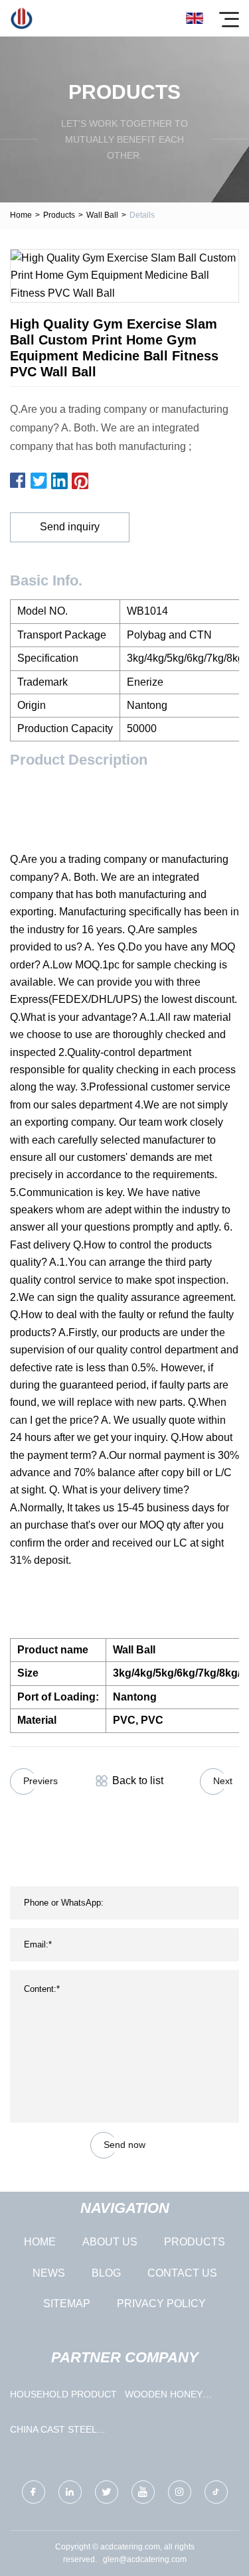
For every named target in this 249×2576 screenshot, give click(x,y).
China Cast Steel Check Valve (53, 2432)
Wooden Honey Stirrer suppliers (172, 2397)
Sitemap (67, 2304)
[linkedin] (70, 2492)
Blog (106, 2273)
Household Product (63, 2394)
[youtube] (143, 2492)
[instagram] (180, 2492)
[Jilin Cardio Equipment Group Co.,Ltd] (22, 18)
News (49, 2273)
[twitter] (107, 2492)
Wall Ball (102, 215)
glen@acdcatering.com (145, 2559)
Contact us (182, 2273)
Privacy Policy (161, 2304)
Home (21, 215)
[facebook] (34, 2492)
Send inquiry (70, 527)
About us (110, 2242)
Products (59, 215)
